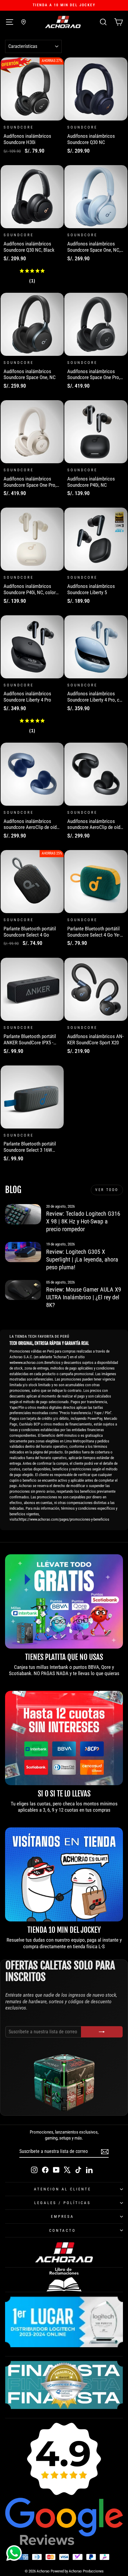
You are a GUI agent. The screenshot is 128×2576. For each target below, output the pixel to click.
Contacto (63, 2230)
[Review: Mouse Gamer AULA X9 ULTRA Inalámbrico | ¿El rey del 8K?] (23, 1290)
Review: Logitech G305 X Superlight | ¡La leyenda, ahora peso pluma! (82, 1259)
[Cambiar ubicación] (24, 22)
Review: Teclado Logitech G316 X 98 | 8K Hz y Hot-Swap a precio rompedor (83, 1221)
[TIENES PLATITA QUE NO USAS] (64, 1601)
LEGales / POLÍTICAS (63, 2203)
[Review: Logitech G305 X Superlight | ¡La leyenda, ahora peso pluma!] (23, 1252)
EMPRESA (63, 2216)
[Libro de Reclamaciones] (64, 2280)
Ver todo (107, 1190)
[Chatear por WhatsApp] (14, 2553)
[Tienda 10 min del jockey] (64, 1875)
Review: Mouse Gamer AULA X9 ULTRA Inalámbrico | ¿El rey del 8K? (84, 1297)
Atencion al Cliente (63, 2189)
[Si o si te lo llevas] (64, 1738)
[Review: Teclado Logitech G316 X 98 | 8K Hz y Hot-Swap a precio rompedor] (23, 1214)
